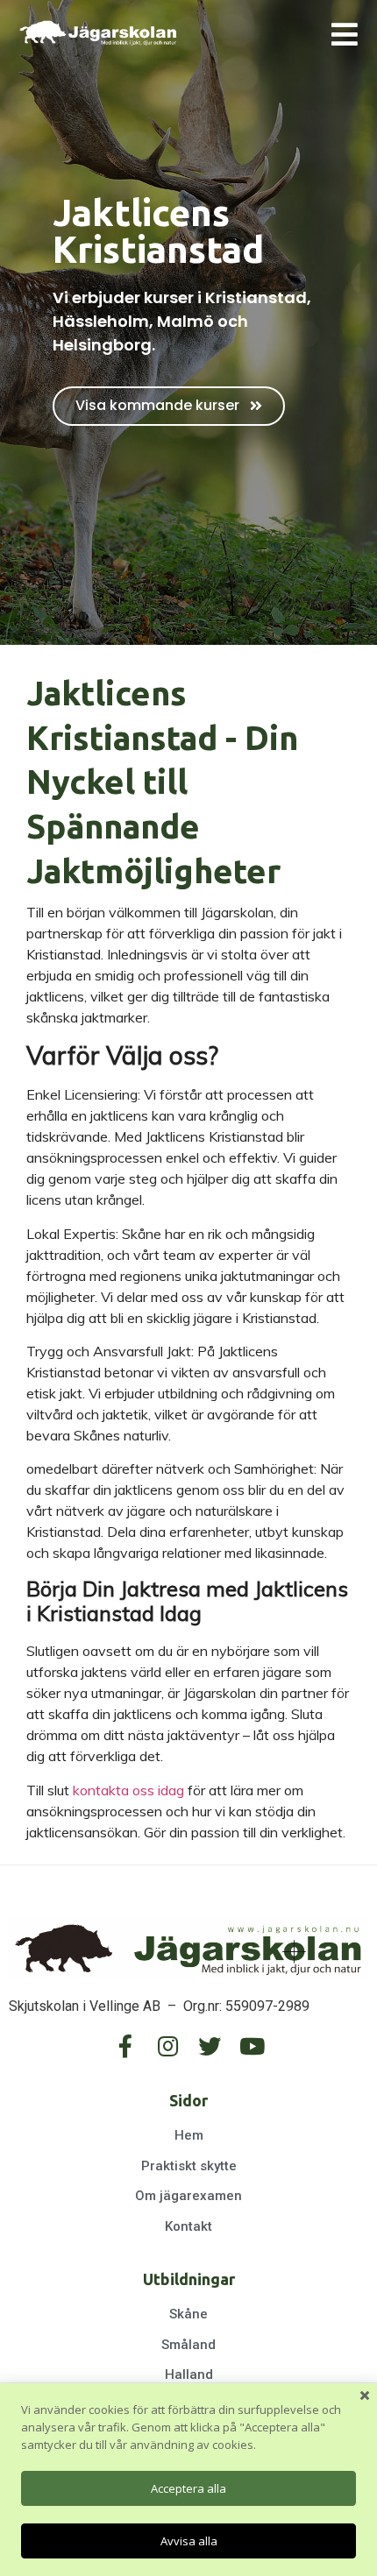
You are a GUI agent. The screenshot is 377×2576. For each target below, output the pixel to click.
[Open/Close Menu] (344, 34)
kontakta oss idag (128, 1790)
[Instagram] (167, 2046)
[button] (169, 406)
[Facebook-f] (125, 2046)
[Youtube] (252, 2046)
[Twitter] (210, 2046)
